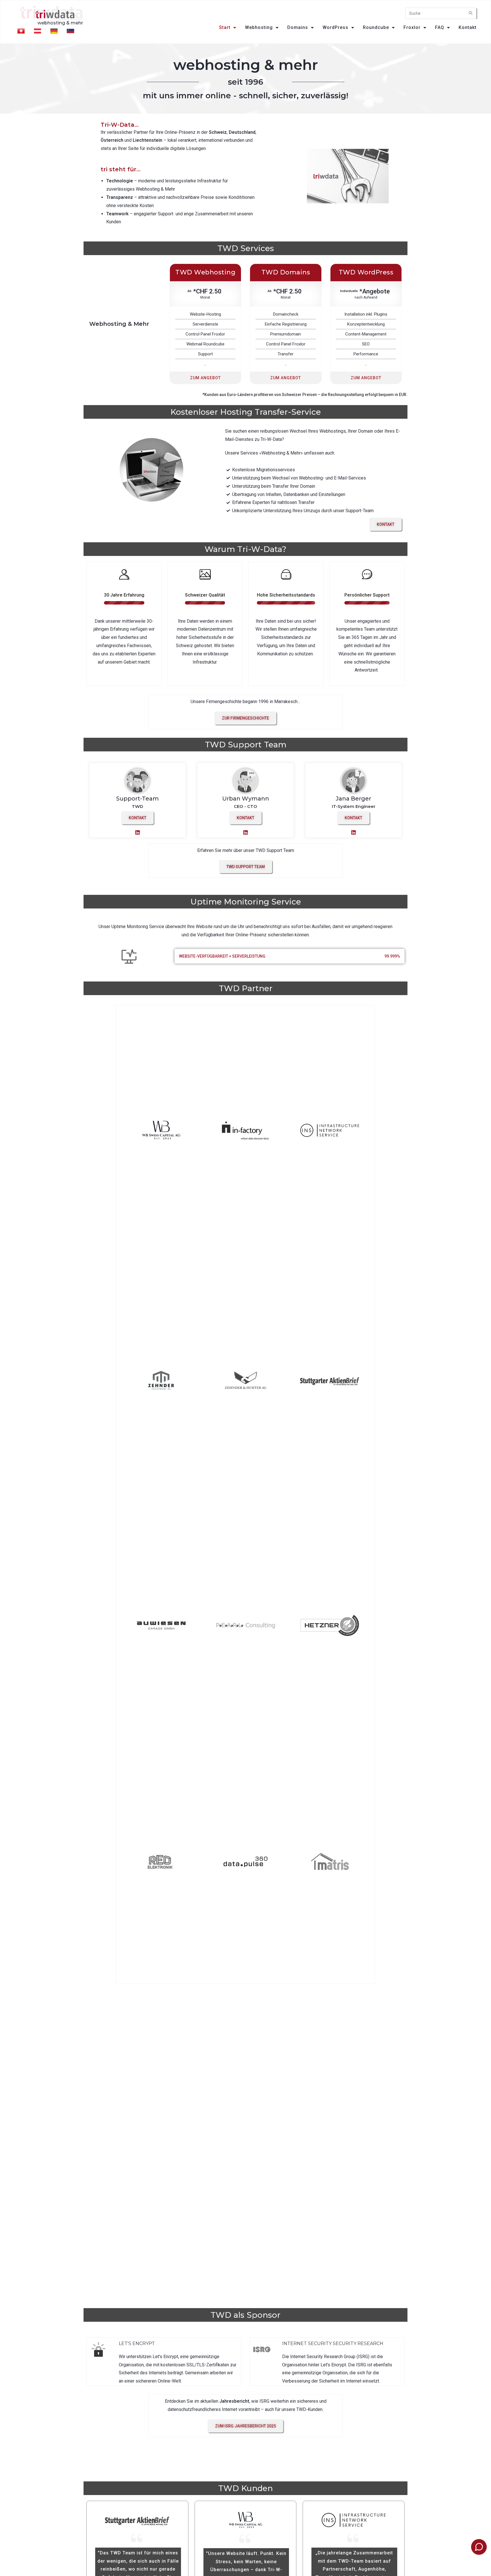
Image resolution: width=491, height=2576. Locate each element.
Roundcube (376, 27)
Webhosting (259, 27)
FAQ (440, 27)
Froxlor (412, 27)
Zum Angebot (205, 378)
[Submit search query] (471, 13)
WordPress (335, 27)
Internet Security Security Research (333, 2343)
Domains (298, 27)
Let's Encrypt (137, 2343)
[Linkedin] (138, 832)
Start (225, 27)
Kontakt (468, 27)
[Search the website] (441, 13)
